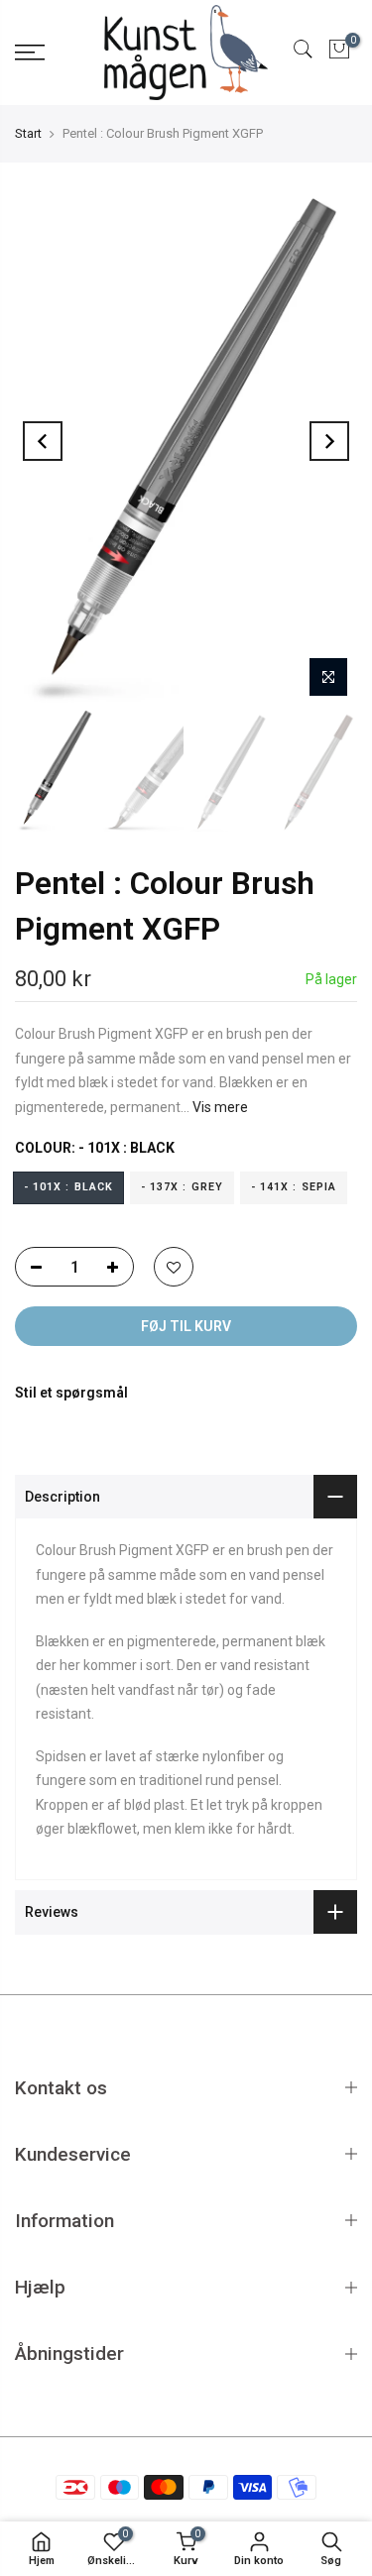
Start (28, 133)
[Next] (329, 441)
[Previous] (43, 441)
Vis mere (219, 1107)
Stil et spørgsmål (71, 1393)
